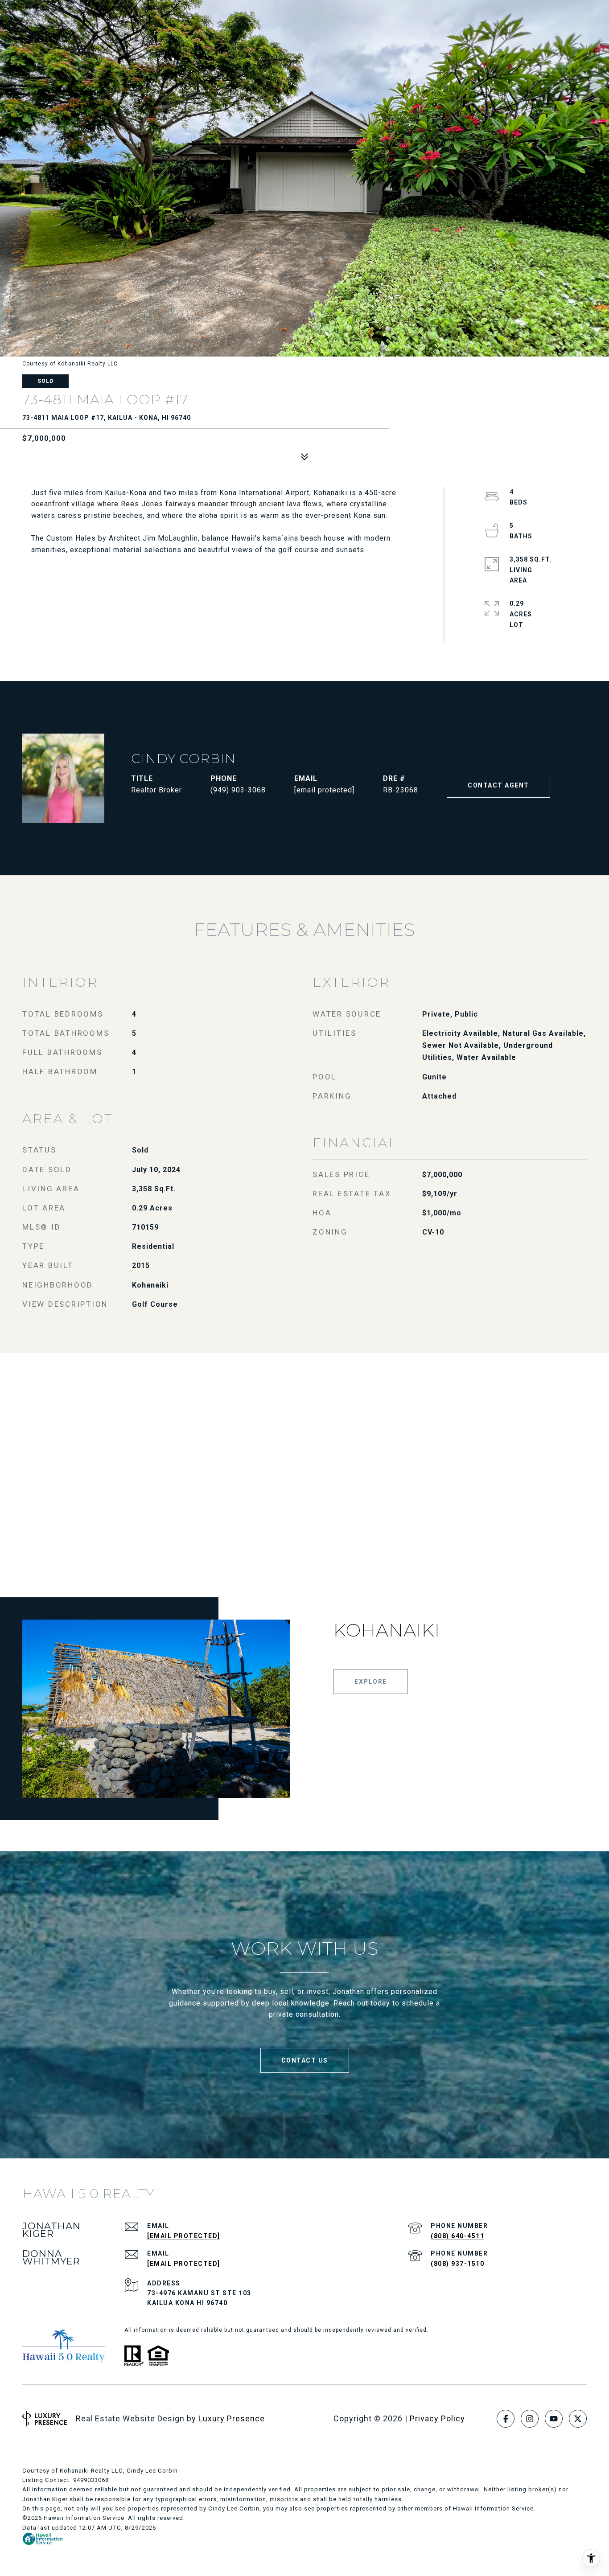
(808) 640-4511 (457, 2236)
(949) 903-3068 (238, 790)
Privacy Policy (437, 2418)
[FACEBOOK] (506, 2419)
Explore (371, 1682)
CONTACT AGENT (498, 785)
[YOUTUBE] (554, 2419)
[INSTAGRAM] (530, 2419)
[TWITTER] (578, 2419)
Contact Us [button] (305, 2060)
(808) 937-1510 (457, 2264)
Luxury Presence (232, 2418)
